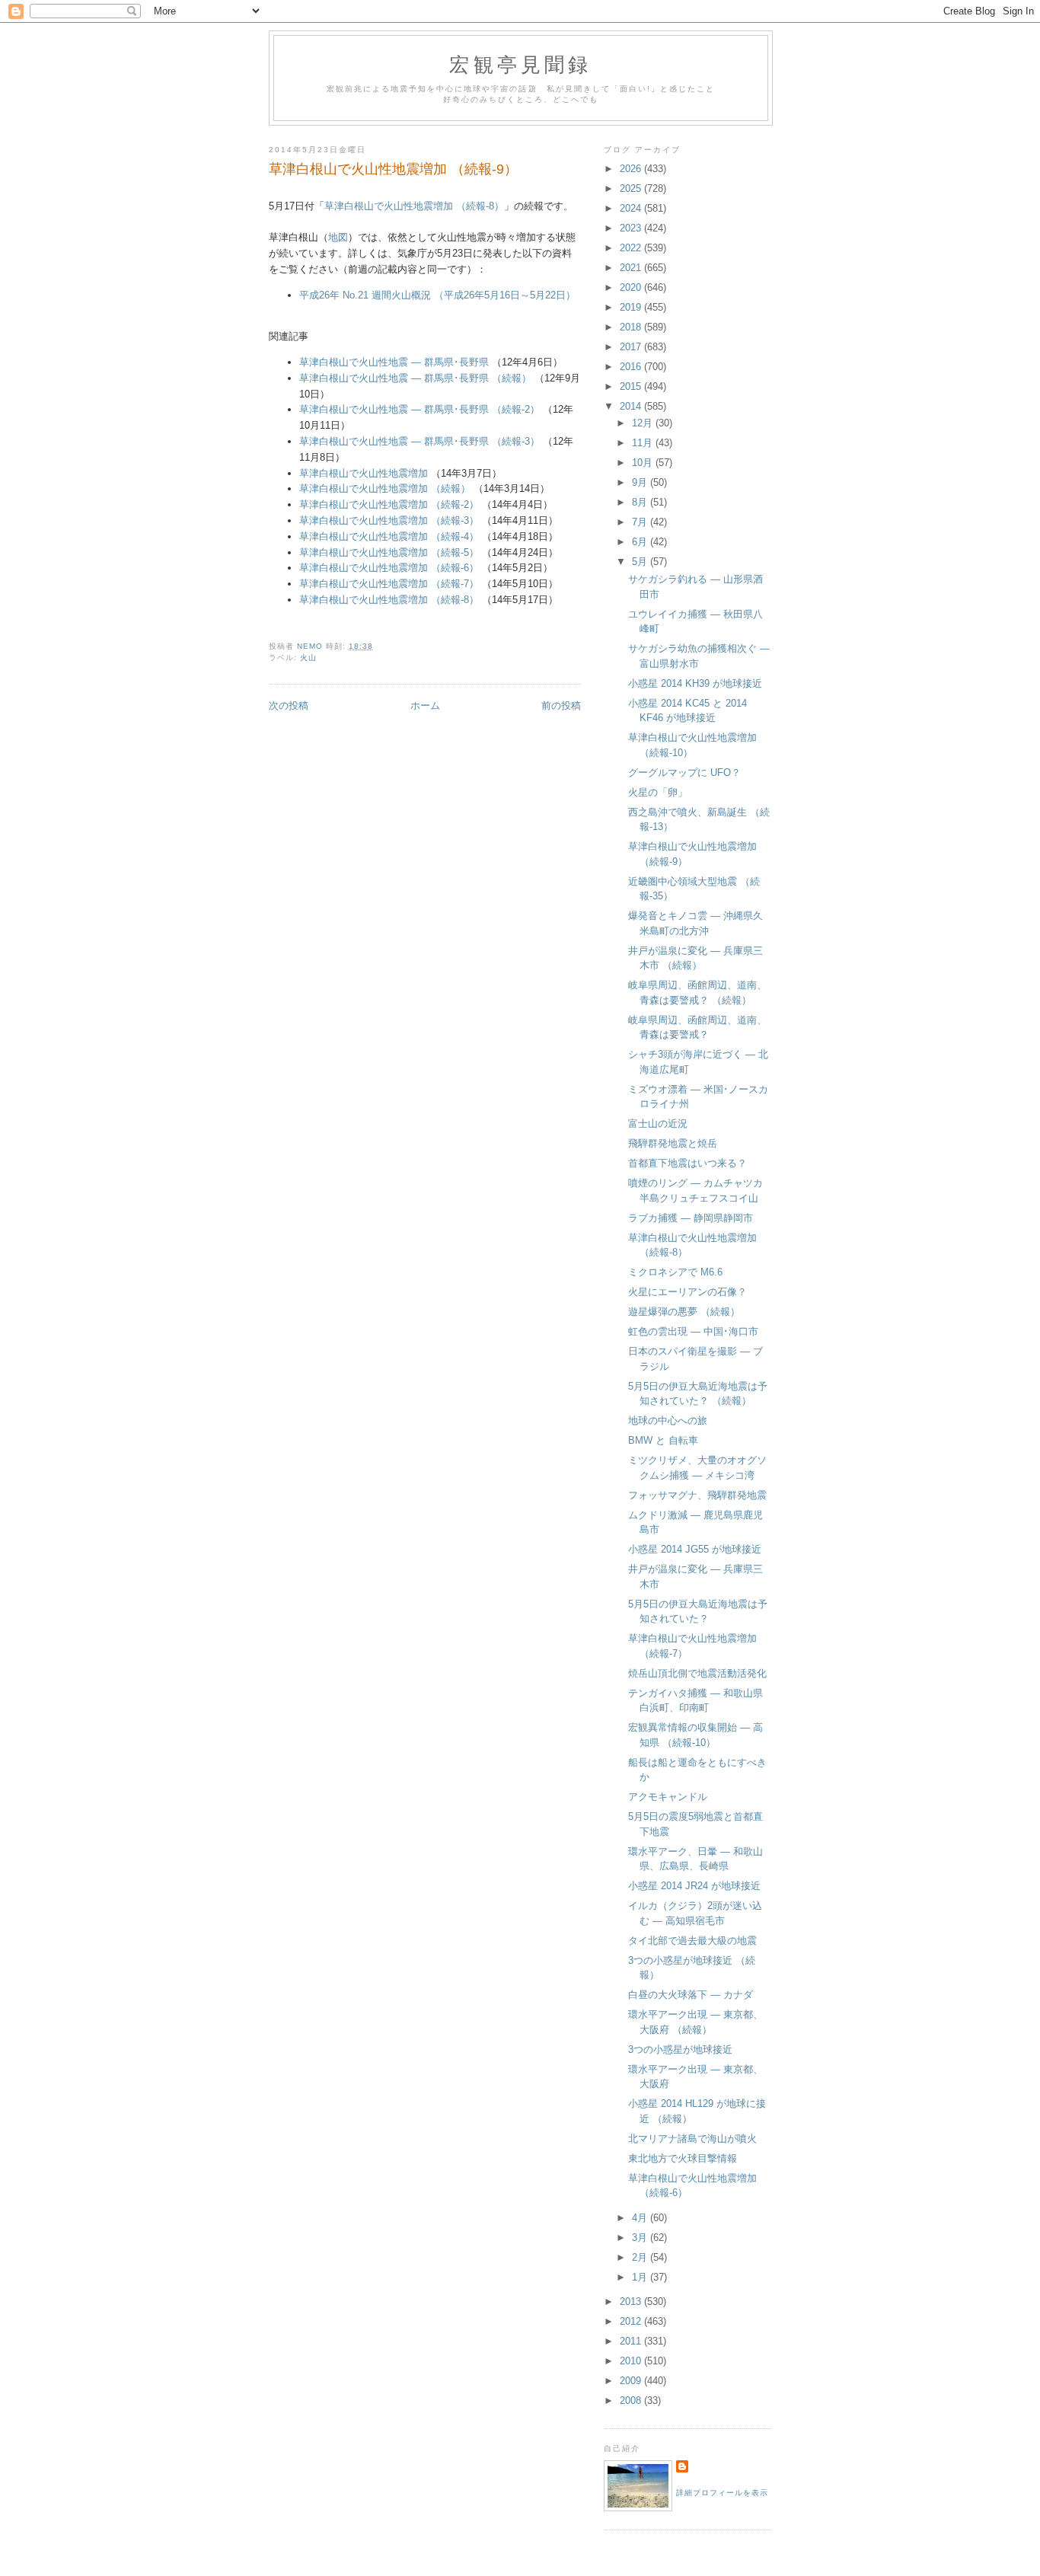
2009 (632, 2381)
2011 (632, 2341)
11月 (644, 443)
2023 (632, 228)
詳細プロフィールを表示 (722, 2493)
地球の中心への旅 (668, 1420)
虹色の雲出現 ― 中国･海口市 (693, 1331)
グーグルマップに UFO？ (684, 772)
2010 (632, 2361)
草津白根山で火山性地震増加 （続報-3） (389, 520)
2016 (632, 367)
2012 (632, 2321)
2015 (632, 386)
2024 (632, 208)
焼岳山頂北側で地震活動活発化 (697, 1673)
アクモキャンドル (668, 1797)
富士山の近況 (658, 1124)
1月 (641, 2277)
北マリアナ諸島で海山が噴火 (692, 2139)
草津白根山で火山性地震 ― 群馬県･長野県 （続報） (415, 378)
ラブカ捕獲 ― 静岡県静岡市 (691, 1218)
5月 (641, 562)
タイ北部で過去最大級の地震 (692, 1941)
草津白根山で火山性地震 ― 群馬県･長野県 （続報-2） (420, 409)
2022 (632, 248)
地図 (338, 237)
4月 (641, 2218)
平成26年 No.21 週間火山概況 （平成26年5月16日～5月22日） (437, 295)
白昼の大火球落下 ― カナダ (691, 1995)
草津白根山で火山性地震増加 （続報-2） (389, 504)
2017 (632, 347)
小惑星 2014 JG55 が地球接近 (695, 1549)
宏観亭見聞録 (520, 64)
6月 (641, 542)
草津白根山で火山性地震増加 (364, 473)
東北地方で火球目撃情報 (683, 2158)
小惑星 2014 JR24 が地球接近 (694, 1886)
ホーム (425, 705)
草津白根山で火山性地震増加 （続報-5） (389, 552)
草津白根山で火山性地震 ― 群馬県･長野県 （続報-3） (420, 441)
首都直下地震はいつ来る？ (687, 1163)
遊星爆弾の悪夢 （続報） (684, 1312)
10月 (644, 463)
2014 (632, 406)
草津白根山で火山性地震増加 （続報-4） (389, 536)
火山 (308, 658)
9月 (641, 482)
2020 (632, 287)
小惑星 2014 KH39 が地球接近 (695, 683)
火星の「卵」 (658, 792)
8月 (641, 502)
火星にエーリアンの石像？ (687, 1292)
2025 (632, 188)
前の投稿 (561, 705)
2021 (632, 268)
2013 (632, 2301)
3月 (641, 2238)
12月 (644, 423)
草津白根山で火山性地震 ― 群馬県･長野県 (394, 362)
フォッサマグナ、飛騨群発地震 (697, 1495)
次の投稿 (289, 705)
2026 (632, 169)
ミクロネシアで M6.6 (675, 1272)
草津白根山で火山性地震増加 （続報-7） (389, 584)
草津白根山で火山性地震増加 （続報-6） (389, 568)
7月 (641, 522)
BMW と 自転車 (663, 1440)
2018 (632, 327)
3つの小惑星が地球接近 (680, 2049)
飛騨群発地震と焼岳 (673, 1143)
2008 (632, 2400)
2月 (641, 2257)
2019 (632, 307)
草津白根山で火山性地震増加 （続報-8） (414, 206)
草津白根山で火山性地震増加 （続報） (385, 488)
